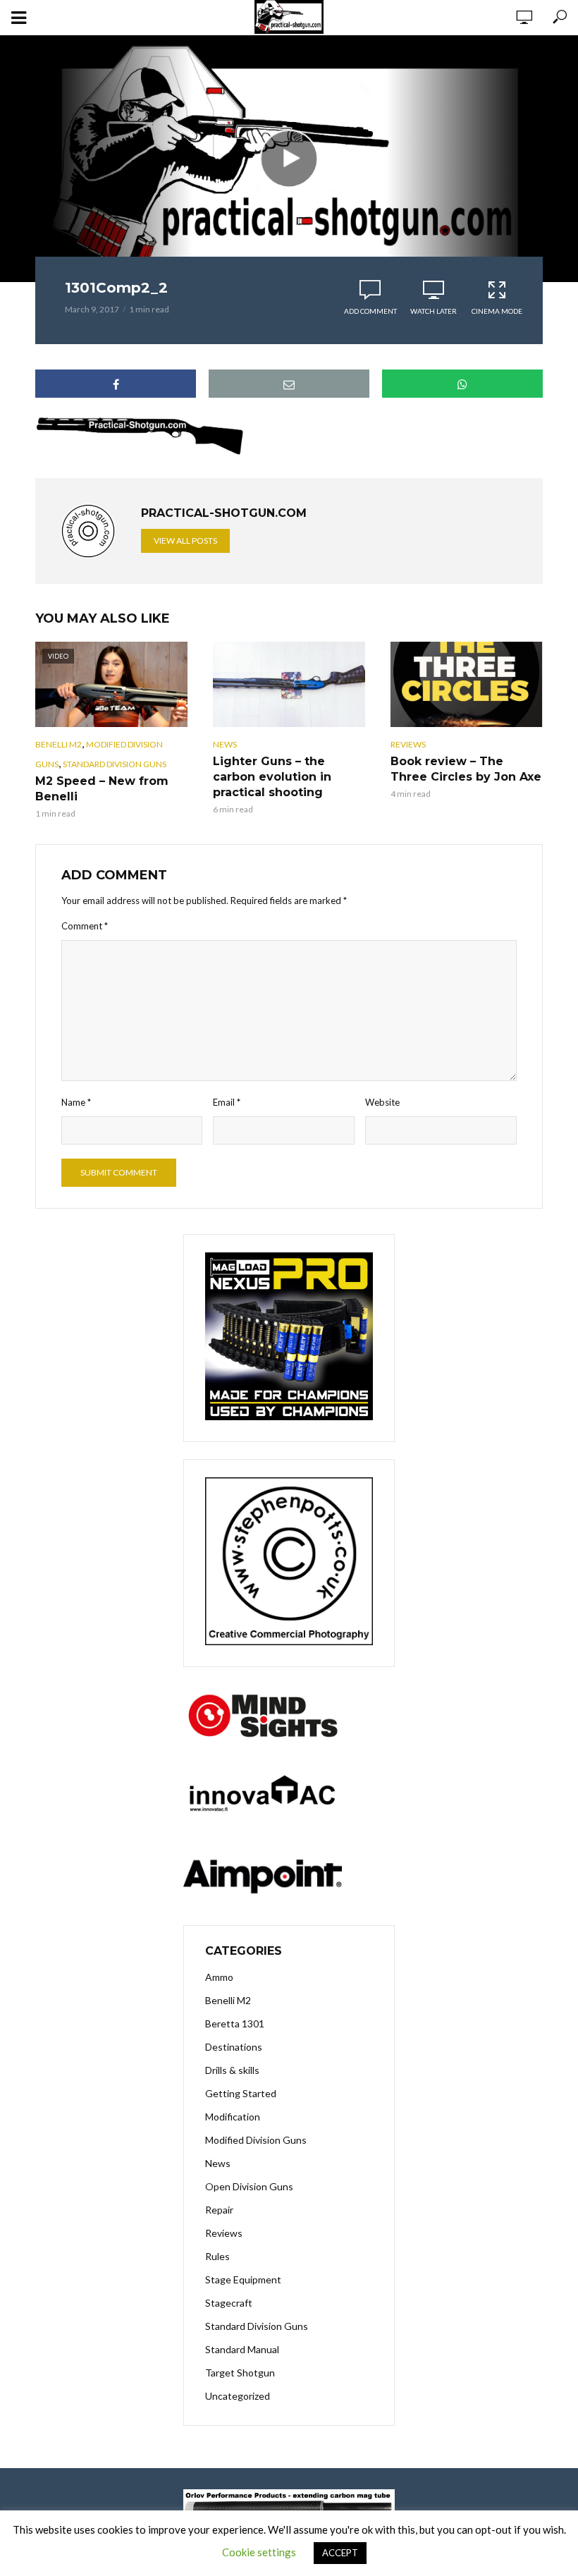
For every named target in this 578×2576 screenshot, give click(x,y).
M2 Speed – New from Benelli (102, 789)
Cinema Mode (497, 311)
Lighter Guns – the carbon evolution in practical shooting (272, 777)
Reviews (408, 744)
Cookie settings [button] (259, 2552)
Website (382, 1102)
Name (76, 1102)
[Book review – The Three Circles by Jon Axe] (467, 684)
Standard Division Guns (115, 764)
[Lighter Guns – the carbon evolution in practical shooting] (289, 684)
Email (227, 1102)
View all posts (185, 541)
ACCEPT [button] (340, 2553)
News (225, 744)
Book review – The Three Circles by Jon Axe (466, 769)
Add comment (370, 311)
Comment (85, 926)
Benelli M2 (59, 744)
